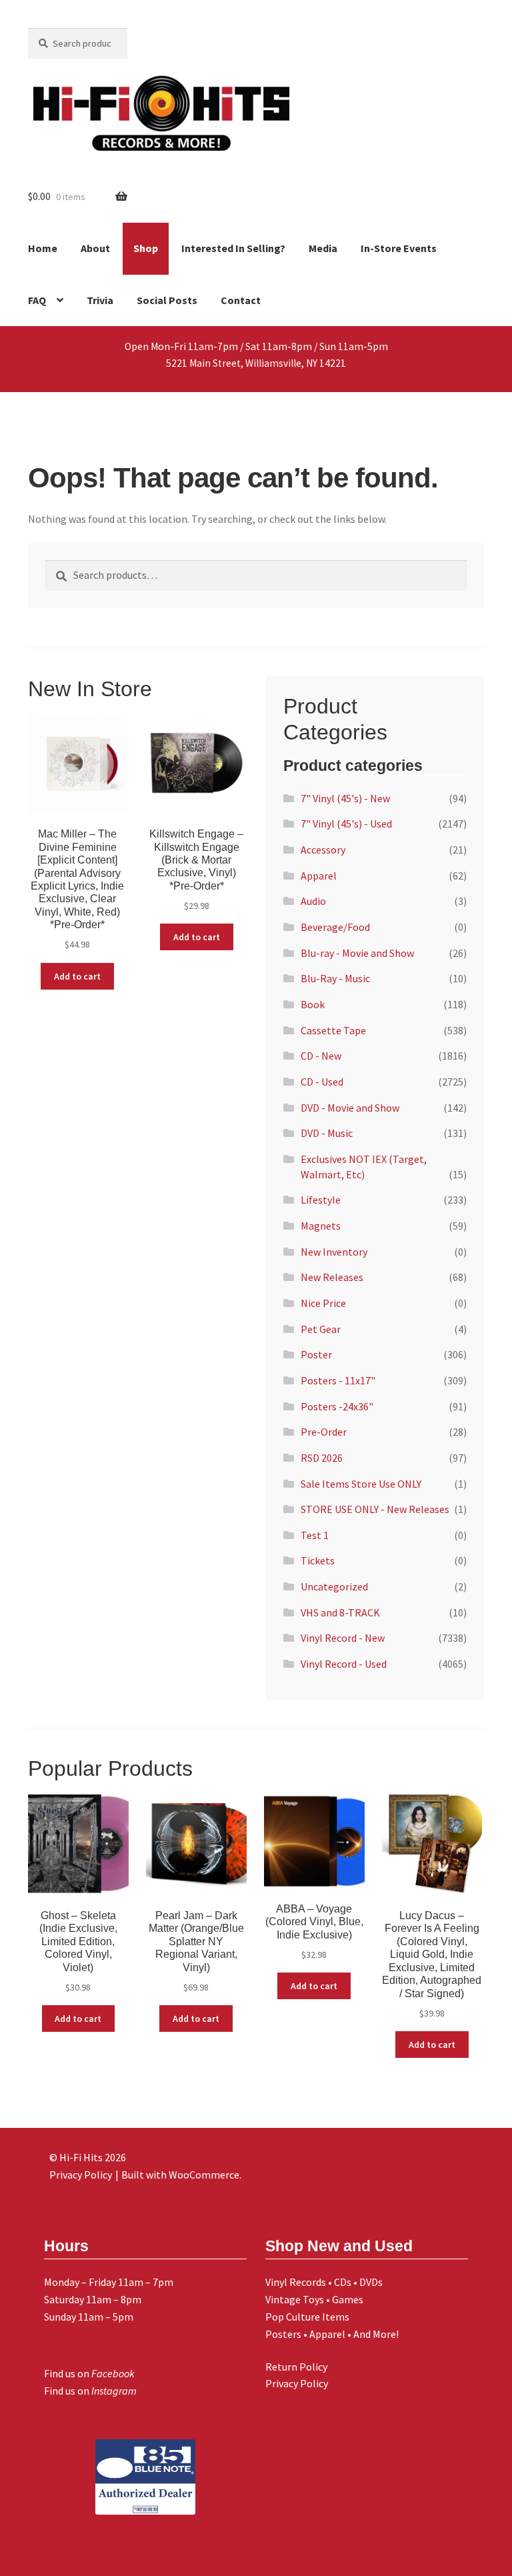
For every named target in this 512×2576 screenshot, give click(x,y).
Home (43, 248)
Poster (316, 1354)
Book (313, 1004)
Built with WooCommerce (180, 2175)
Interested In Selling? (233, 248)
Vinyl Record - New (343, 1638)
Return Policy (296, 2367)
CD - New (321, 1056)
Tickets (318, 1560)
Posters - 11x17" (338, 1380)
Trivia (100, 300)
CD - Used (322, 1082)
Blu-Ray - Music (335, 978)
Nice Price (323, 1303)
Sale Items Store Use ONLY (361, 1484)
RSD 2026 (322, 1458)
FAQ (37, 300)
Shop (146, 248)
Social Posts (167, 300)
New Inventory (334, 1252)
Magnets (321, 1226)
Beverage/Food (335, 927)
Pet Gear (321, 1329)
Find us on (89, 2373)
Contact (241, 300)
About (95, 248)
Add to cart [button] (77, 976)
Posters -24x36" (337, 1406)
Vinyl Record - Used (344, 1664)
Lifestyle (321, 1200)
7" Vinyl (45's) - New (345, 798)
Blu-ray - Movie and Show (357, 953)
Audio (313, 901)
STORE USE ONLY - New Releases (375, 1509)
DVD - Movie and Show (350, 1108)
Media (323, 248)
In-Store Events (399, 248)
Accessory (323, 850)
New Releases (332, 1277)
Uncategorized (334, 1586)
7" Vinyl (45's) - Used (346, 824)
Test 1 (315, 1535)
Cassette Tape (333, 1030)
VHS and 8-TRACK (340, 1612)
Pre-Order (324, 1432)
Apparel (319, 876)
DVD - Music (327, 1133)
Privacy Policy (297, 2383)
